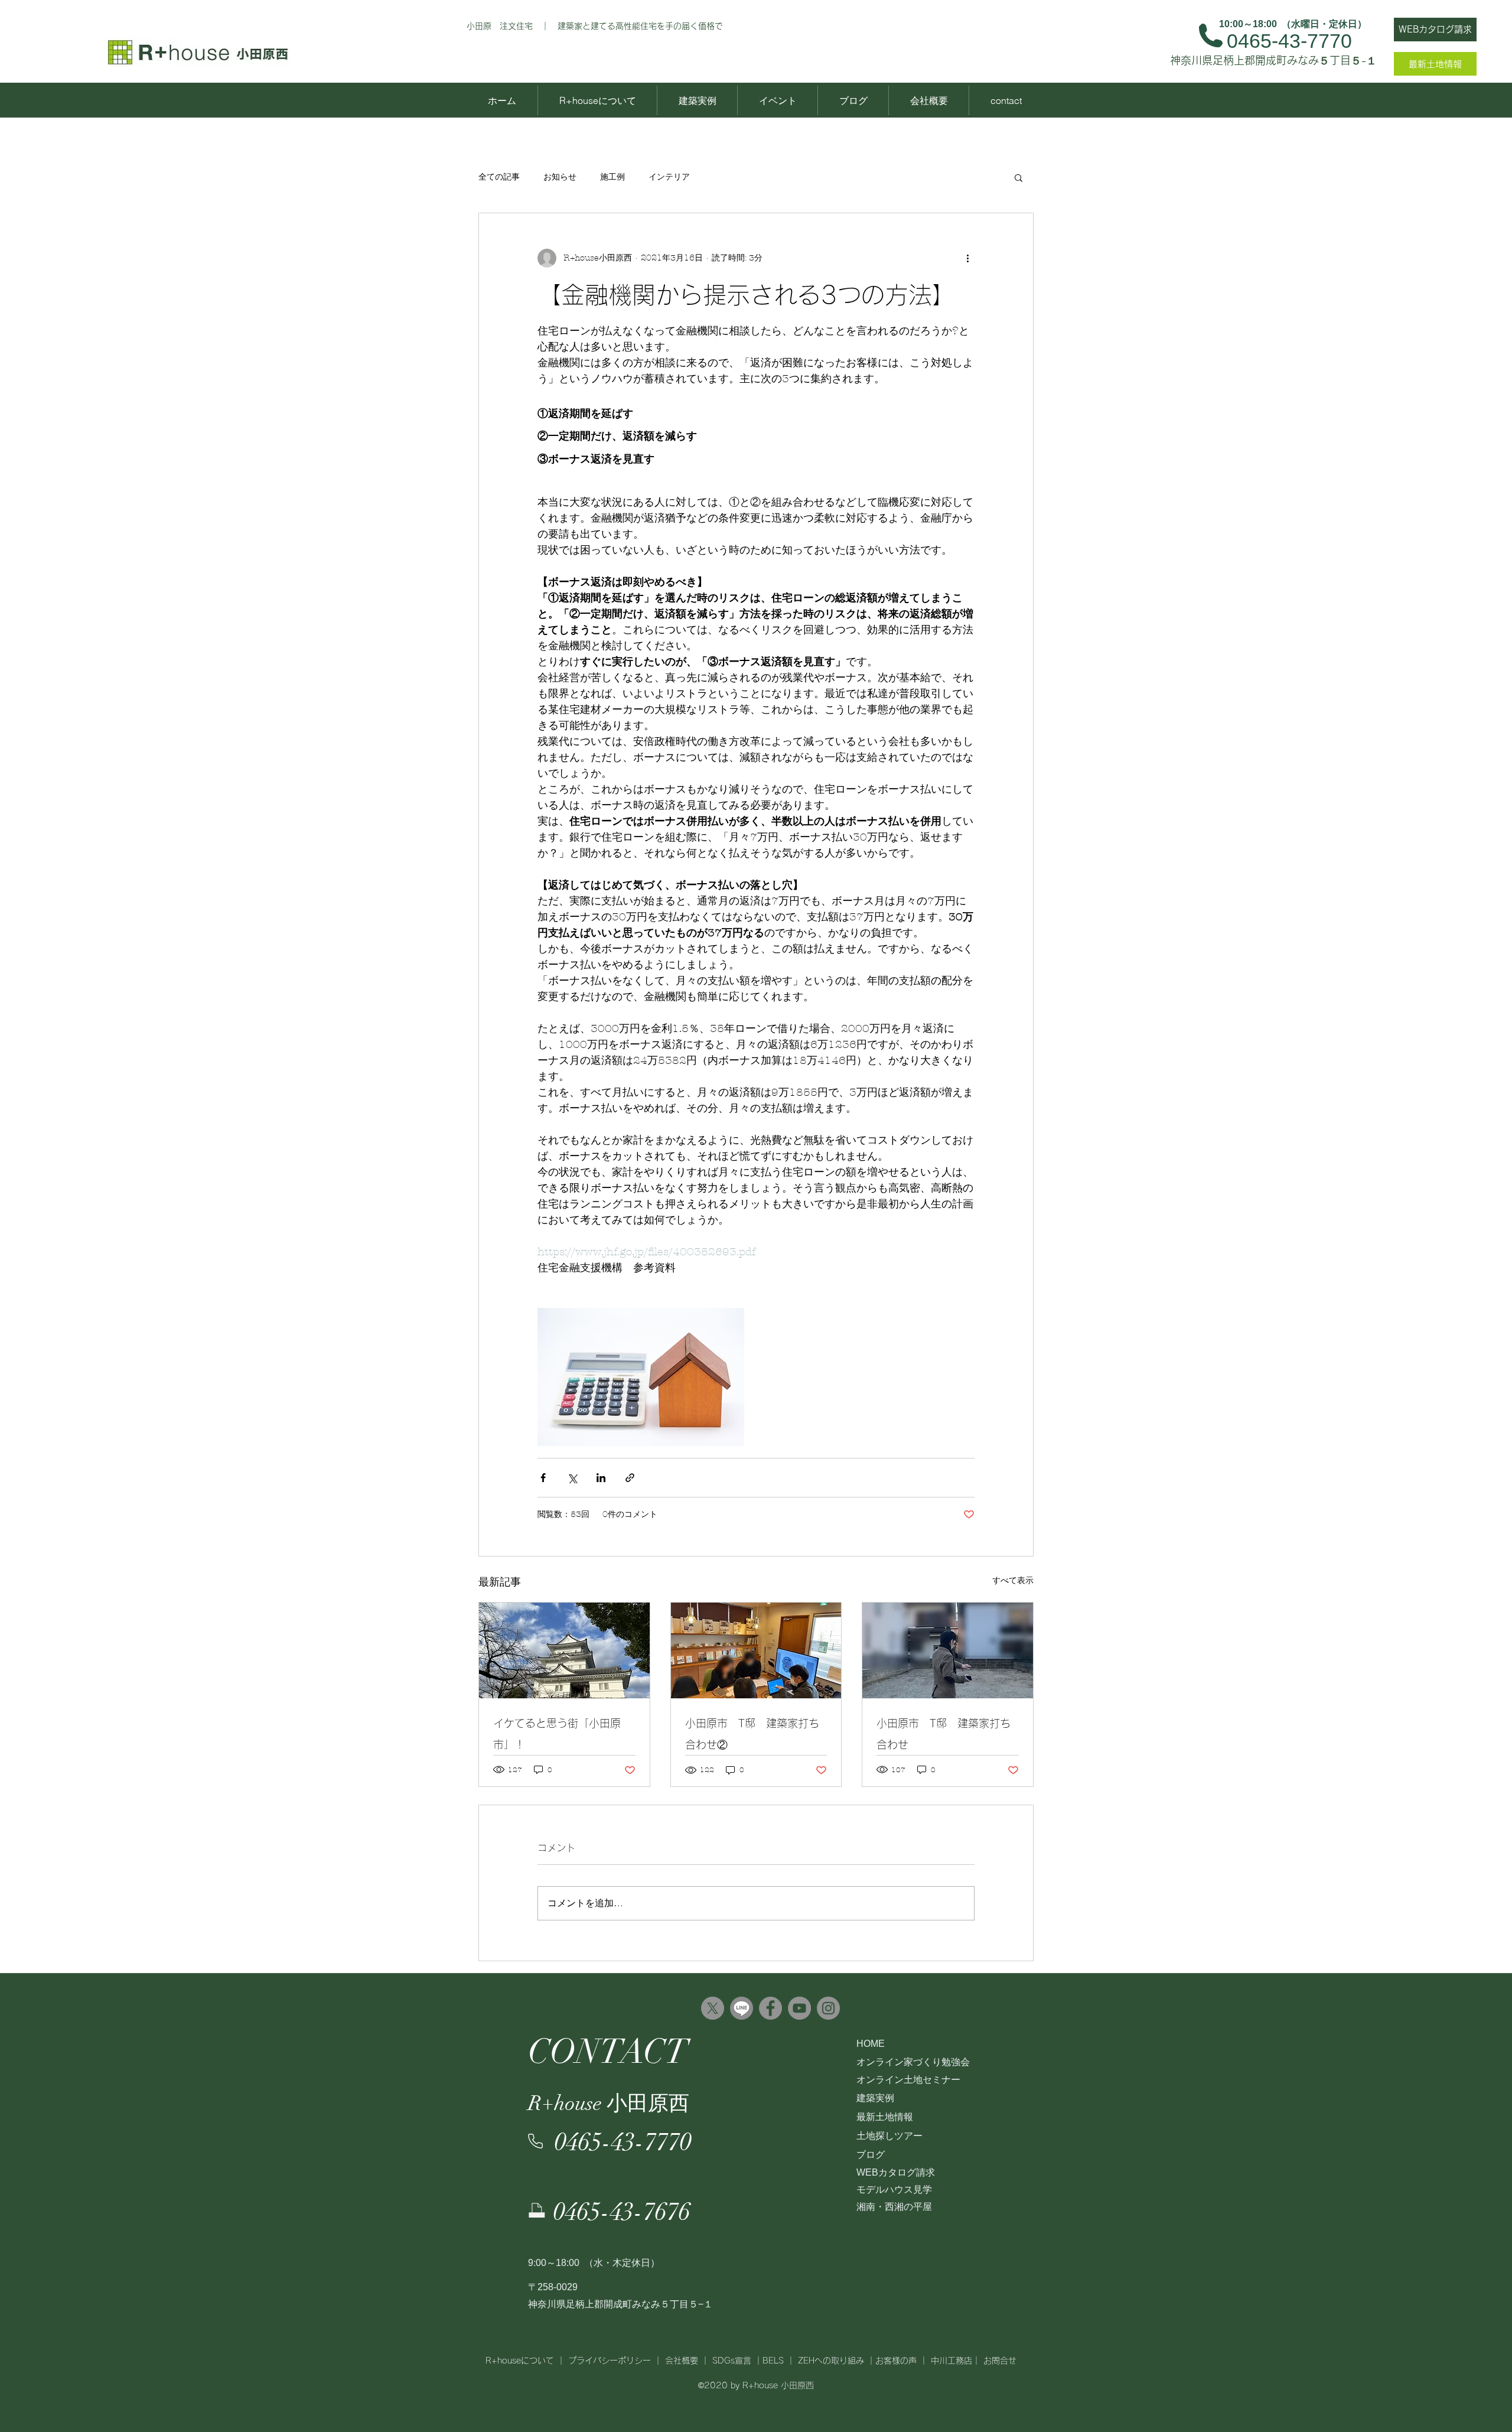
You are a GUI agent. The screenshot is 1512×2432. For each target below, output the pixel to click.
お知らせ (560, 177)
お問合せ (1000, 2361)
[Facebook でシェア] (543, 1478)
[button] (1019, 177)
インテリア (669, 177)
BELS (773, 2361)
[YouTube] (799, 2008)
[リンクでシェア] (630, 1478)
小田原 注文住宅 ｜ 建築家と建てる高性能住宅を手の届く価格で (595, 26)
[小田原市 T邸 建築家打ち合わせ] (948, 1650)
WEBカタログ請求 (896, 2172)
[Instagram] (828, 2008)
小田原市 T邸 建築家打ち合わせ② (752, 1734)
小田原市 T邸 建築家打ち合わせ (944, 1734)
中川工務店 (951, 2361)
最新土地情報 (885, 2117)
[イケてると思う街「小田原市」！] (564, 1650)
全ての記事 (499, 177)
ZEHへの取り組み (831, 2361)
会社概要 (682, 2361)
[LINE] (742, 2008)
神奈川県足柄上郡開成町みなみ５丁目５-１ (1273, 60)
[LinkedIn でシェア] (601, 1478)
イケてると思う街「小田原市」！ (557, 1734)
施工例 (612, 177)
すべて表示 (1013, 1580)
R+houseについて (520, 2361)
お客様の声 (896, 2361)
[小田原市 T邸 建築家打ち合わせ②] (756, 1650)
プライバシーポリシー (610, 2361)
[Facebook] (770, 2008)
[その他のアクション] (967, 258)
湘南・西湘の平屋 (894, 2207)
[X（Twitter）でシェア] (572, 1478)
